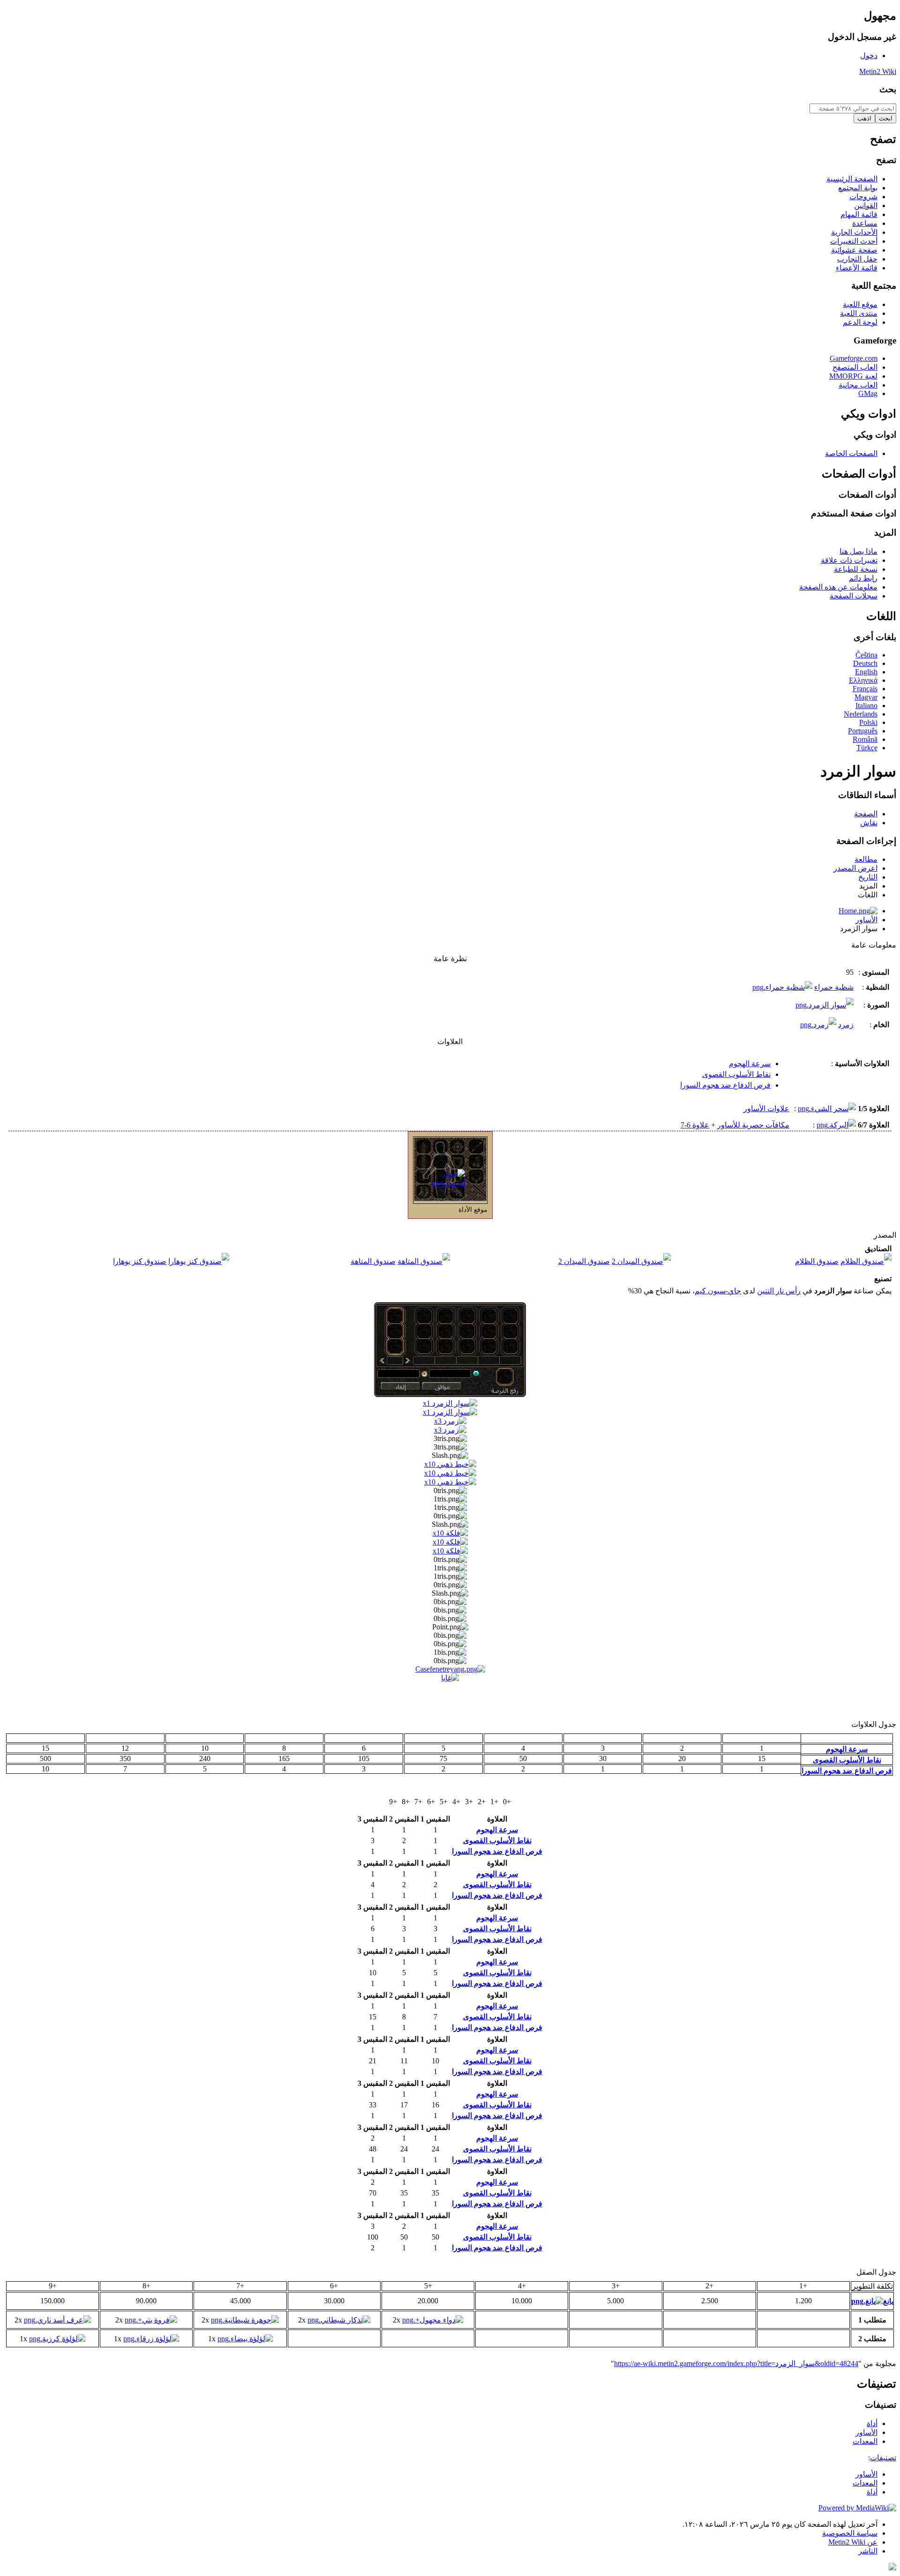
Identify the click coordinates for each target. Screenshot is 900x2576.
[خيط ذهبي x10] (450, 1464)
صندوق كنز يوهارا (140, 1261)
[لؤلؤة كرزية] (57, 2339)
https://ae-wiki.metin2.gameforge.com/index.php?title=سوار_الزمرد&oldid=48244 (736, 2363)
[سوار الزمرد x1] (450, 1403)
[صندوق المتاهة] (424, 1261)
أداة (872, 2492)
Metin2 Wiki (878, 71)
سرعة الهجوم (750, 1064)
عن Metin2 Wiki (853, 2542)
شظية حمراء (834, 987)
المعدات (865, 2483)
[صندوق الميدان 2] (641, 1261)
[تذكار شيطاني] (339, 2320)
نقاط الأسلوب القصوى (736, 1074)
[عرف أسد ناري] (57, 2320)
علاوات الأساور (766, 1109)
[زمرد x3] (450, 1421)
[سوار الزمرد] (439, 1183)
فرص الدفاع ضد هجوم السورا (725, 1085)
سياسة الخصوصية (850, 2533)
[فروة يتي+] (151, 2320)
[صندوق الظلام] (866, 1261)
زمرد (846, 1025)
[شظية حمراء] (782, 987)
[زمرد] (818, 1025)
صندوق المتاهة (373, 1261)
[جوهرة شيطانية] (245, 2320)
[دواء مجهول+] (433, 2320)
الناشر (868, 2551)
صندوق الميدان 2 (584, 1261)
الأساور (866, 920)
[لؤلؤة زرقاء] (151, 2339)
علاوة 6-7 (695, 1125)
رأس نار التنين (779, 1291)
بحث (888, 89)
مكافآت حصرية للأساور (753, 1125)
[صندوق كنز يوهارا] (199, 1261)
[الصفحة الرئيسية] (858, 911)
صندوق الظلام (817, 1261)
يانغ (888, 2301)
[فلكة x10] (450, 1533)
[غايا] (450, 1678)
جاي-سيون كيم (718, 1291)
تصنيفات (883, 2458)
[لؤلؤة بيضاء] (245, 2339)
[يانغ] (450, 1669)
